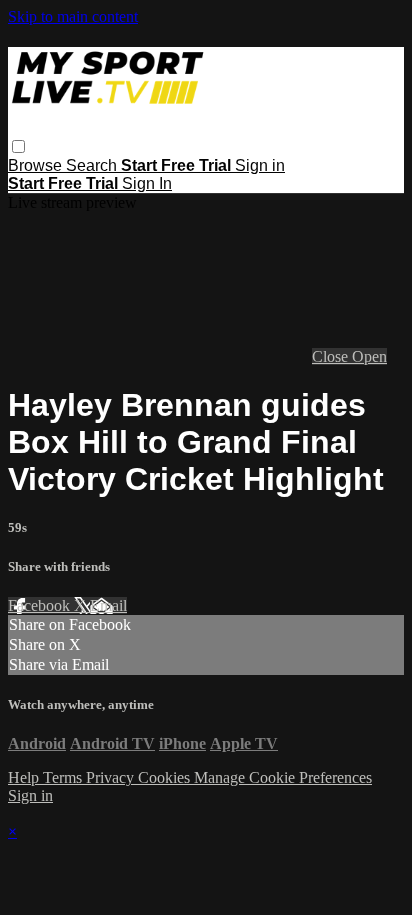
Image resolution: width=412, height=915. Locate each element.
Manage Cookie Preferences (283, 777)
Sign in (260, 165)
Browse (37, 165)
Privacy (112, 777)
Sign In (147, 183)
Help (25, 777)
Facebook (41, 605)
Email (108, 605)
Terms (64, 777)
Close (332, 356)
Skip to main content (73, 16)
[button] (18, 146)
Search (93, 165)
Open (369, 356)
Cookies (166, 777)
